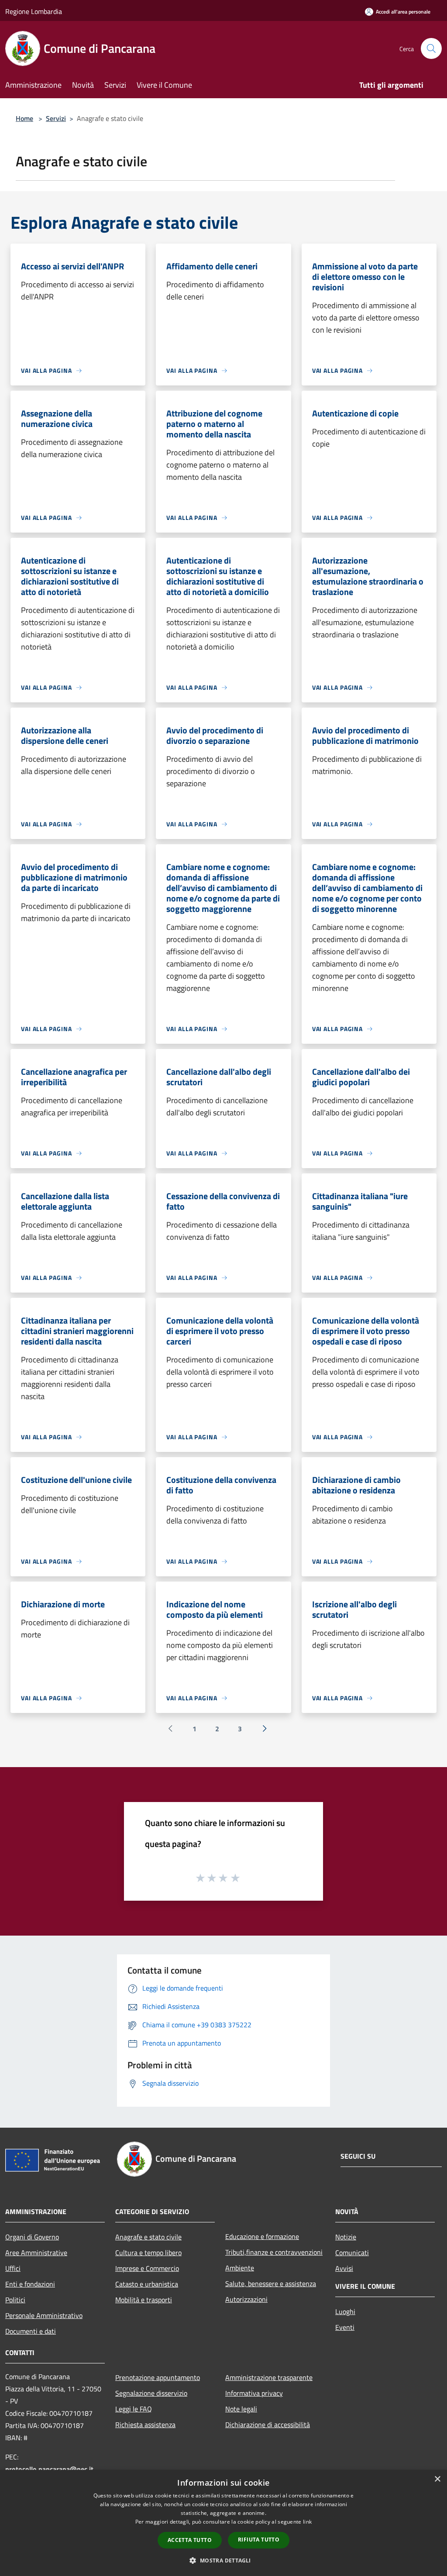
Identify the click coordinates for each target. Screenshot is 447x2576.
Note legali (241, 2409)
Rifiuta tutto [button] (259, 2540)
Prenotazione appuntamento (158, 2377)
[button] (223, 2560)
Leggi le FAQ (134, 2409)
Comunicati (352, 2253)
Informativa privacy (254, 2393)
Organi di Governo (32, 2237)
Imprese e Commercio (147, 2268)
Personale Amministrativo (44, 2315)
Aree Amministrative (36, 2253)
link (307, 2522)
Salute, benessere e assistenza (271, 2284)
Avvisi (344, 2268)
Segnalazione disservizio (151, 2393)
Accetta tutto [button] (190, 2540)
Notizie (346, 2237)
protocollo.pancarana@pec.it (49, 2469)
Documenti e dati (31, 2331)
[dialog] (223, 2523)
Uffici (13, 2268)
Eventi (345, 2327)
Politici (15, 2300)
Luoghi (345, 2311)
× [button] (437, 2479)
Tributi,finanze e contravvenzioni (274, 2252)
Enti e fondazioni (30, 2284)
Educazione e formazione (262, 2236)
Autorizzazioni (246, 2299)
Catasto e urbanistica (147, 2284)
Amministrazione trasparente (269, 2377)
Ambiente (240, 2268)
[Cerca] (431, 48)
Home (24, 118)
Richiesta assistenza (145, 2425)
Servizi (56, 118)
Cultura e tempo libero (148, 2253)
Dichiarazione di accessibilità (268, 2425)
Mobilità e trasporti (144, 2300)
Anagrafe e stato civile (148, 2237)
